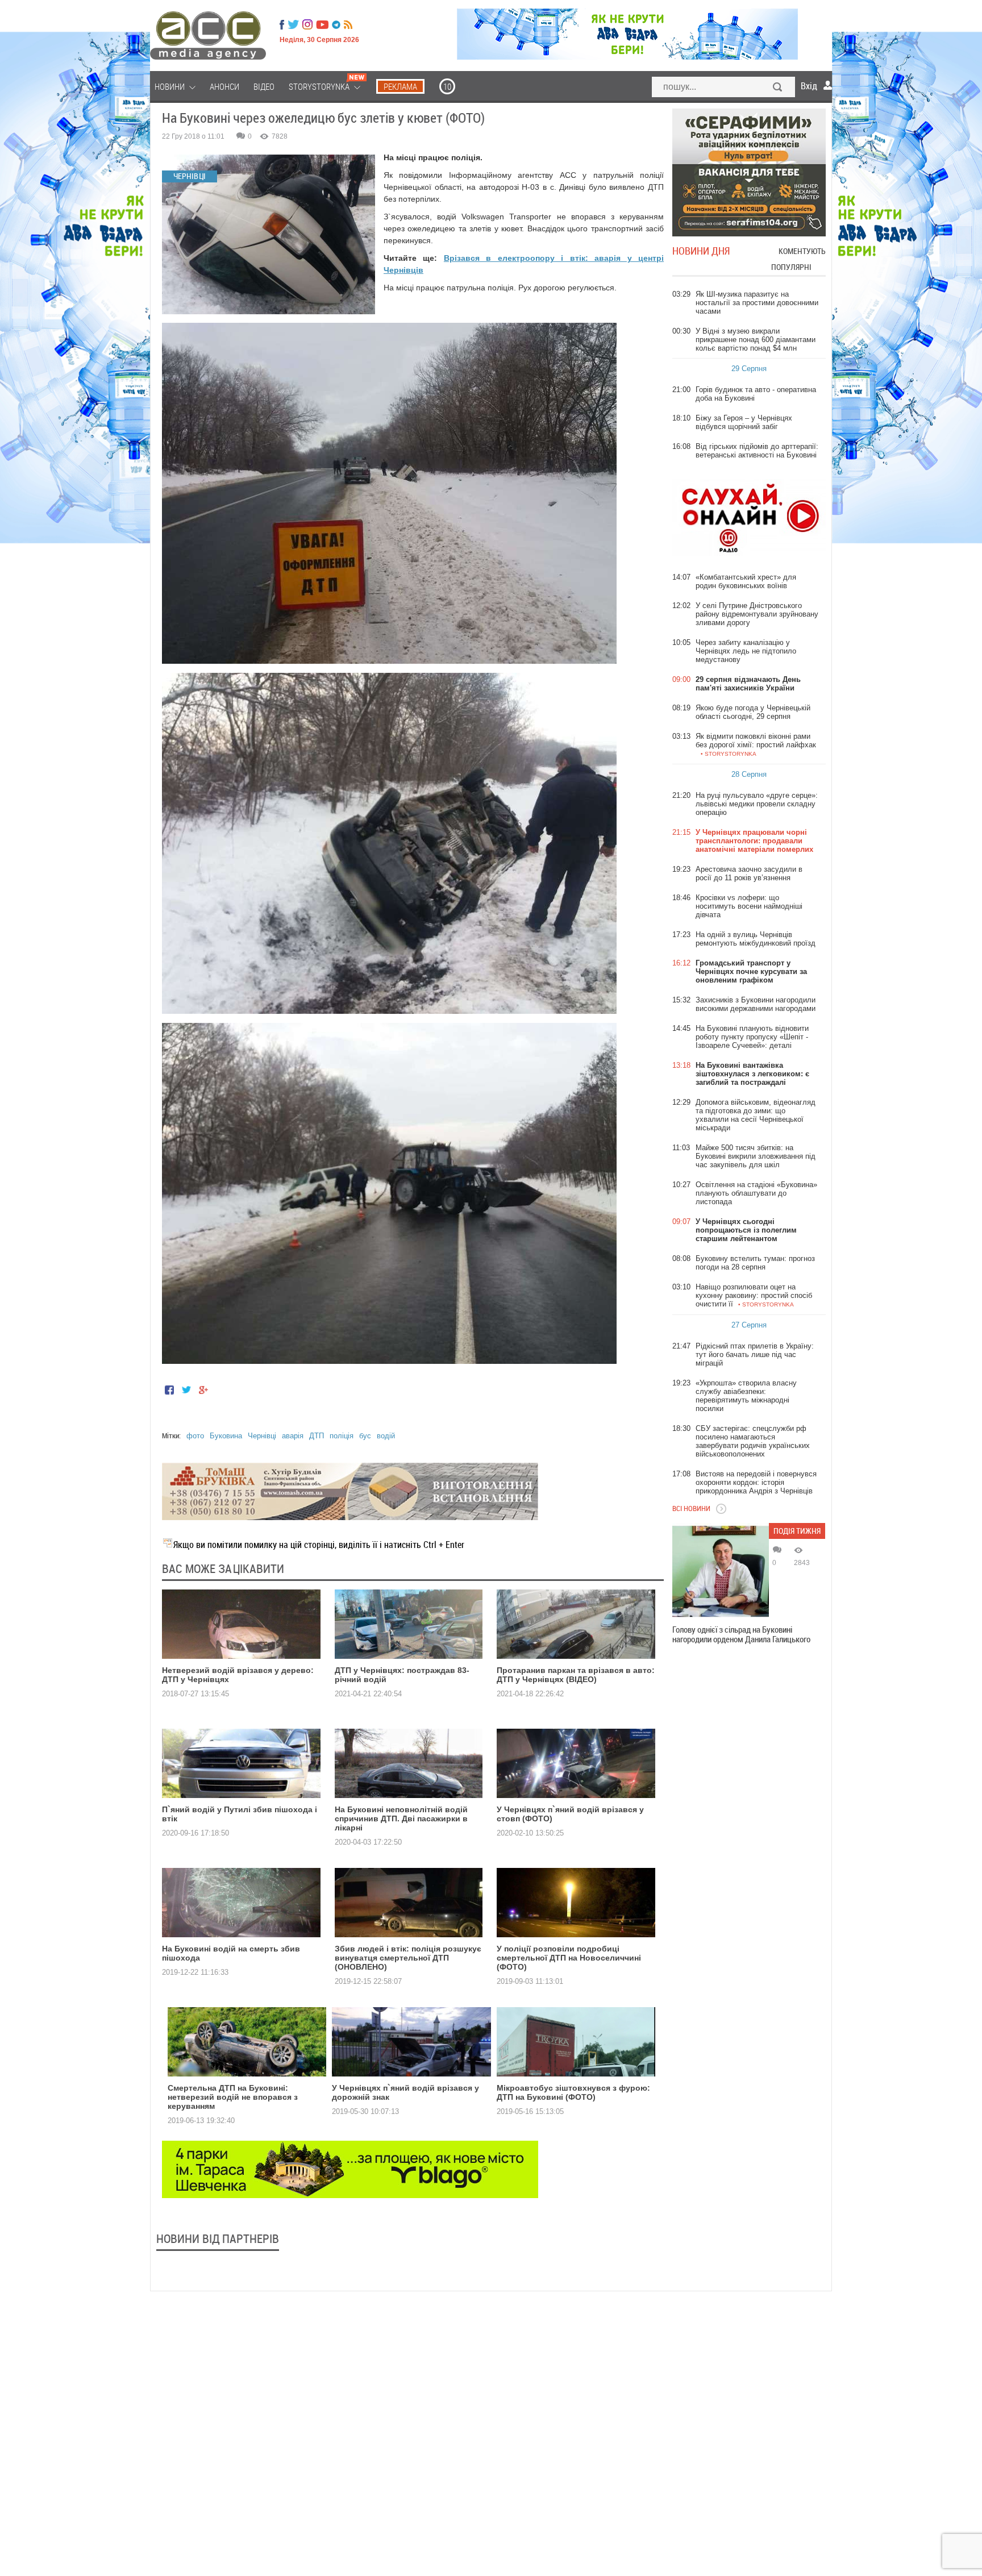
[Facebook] (282, 24)
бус (365, 1436)
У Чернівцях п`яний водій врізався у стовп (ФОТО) (570, 1814)
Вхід (809, 86)
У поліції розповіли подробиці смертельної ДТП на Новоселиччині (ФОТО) (569, 1958)
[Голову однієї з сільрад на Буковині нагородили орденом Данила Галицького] (721, 1571)
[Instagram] (309, 24)
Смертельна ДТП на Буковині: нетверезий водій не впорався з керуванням (233, 2097)
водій (386, 1436)
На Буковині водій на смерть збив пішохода (231, 1953)
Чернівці (262, 1436)
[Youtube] (322, 24)
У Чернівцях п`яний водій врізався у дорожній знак (405, 2092)
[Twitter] (293, 24)
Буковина (226, 1436)
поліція (342, 1436)
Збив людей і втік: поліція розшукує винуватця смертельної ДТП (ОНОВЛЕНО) (408, 1958)
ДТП (317, 1436)
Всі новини (691, 1508)
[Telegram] (336, 24)
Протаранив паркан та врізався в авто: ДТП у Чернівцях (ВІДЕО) (576, 1675)
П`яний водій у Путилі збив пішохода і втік (240, 1814)
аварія (293, 1436)
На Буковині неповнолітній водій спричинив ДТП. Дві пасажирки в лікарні (401, 1818)
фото (195, 1436)
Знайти (778, 88)
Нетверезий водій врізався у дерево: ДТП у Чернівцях (238, 1675)
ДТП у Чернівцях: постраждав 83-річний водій (402, 1675)
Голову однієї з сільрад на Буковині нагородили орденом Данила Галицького (741, 1634)
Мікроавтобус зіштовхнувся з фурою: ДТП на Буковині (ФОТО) (573, 2092)
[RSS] (348, 24)
